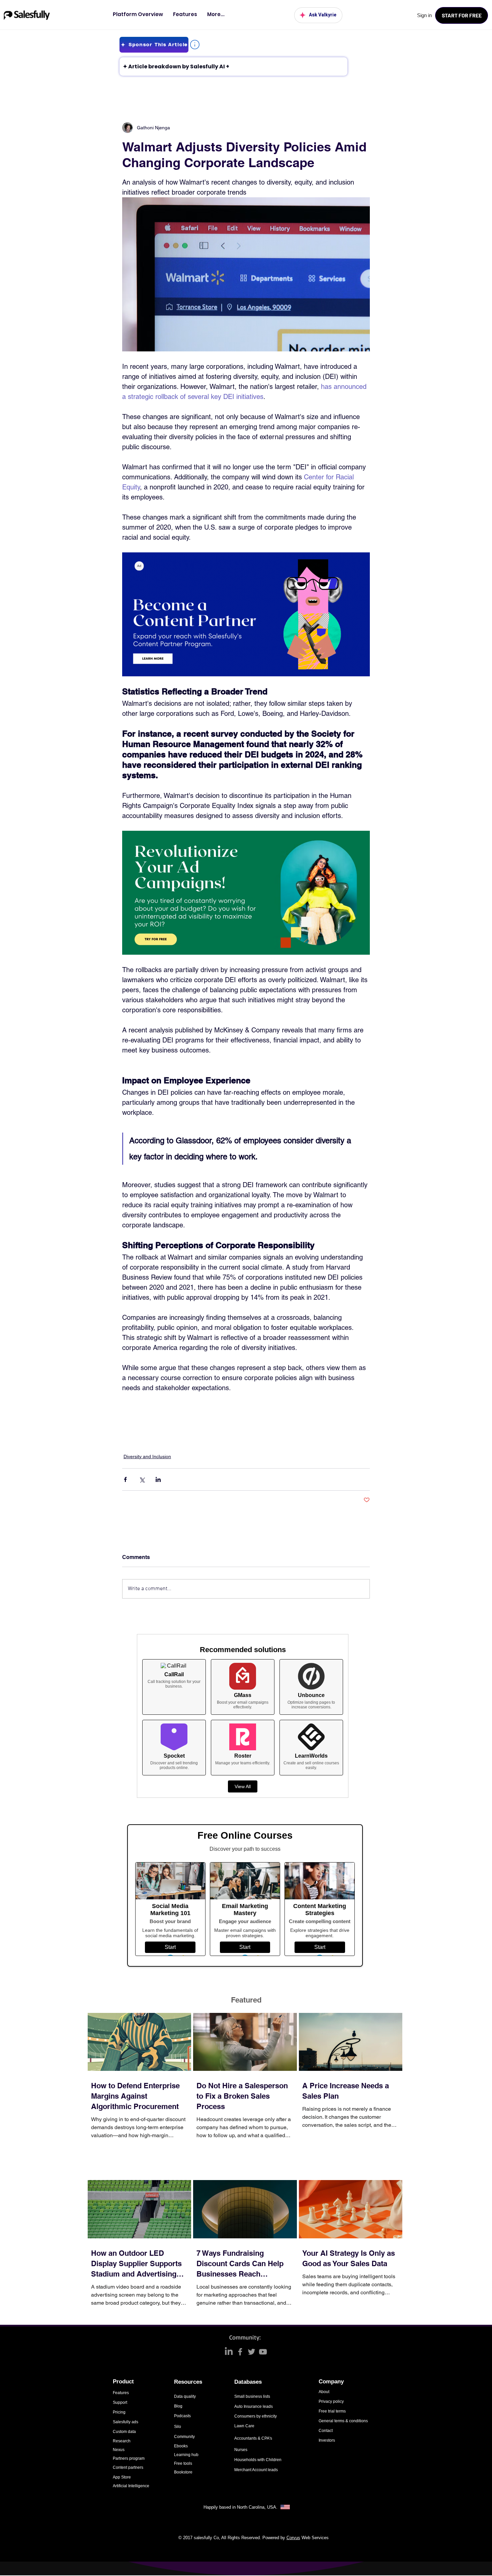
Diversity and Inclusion (147, 1456)
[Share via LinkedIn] (158, 1479)
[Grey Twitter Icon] (252, 2352)
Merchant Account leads (256, 2470)
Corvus (293, 2538)
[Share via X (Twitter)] (142, 1479)
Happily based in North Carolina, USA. (241, 2507)
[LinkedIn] (229, 2352)
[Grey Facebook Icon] (240, 2352)
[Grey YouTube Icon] (263, 2352)
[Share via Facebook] (125, 1479)
